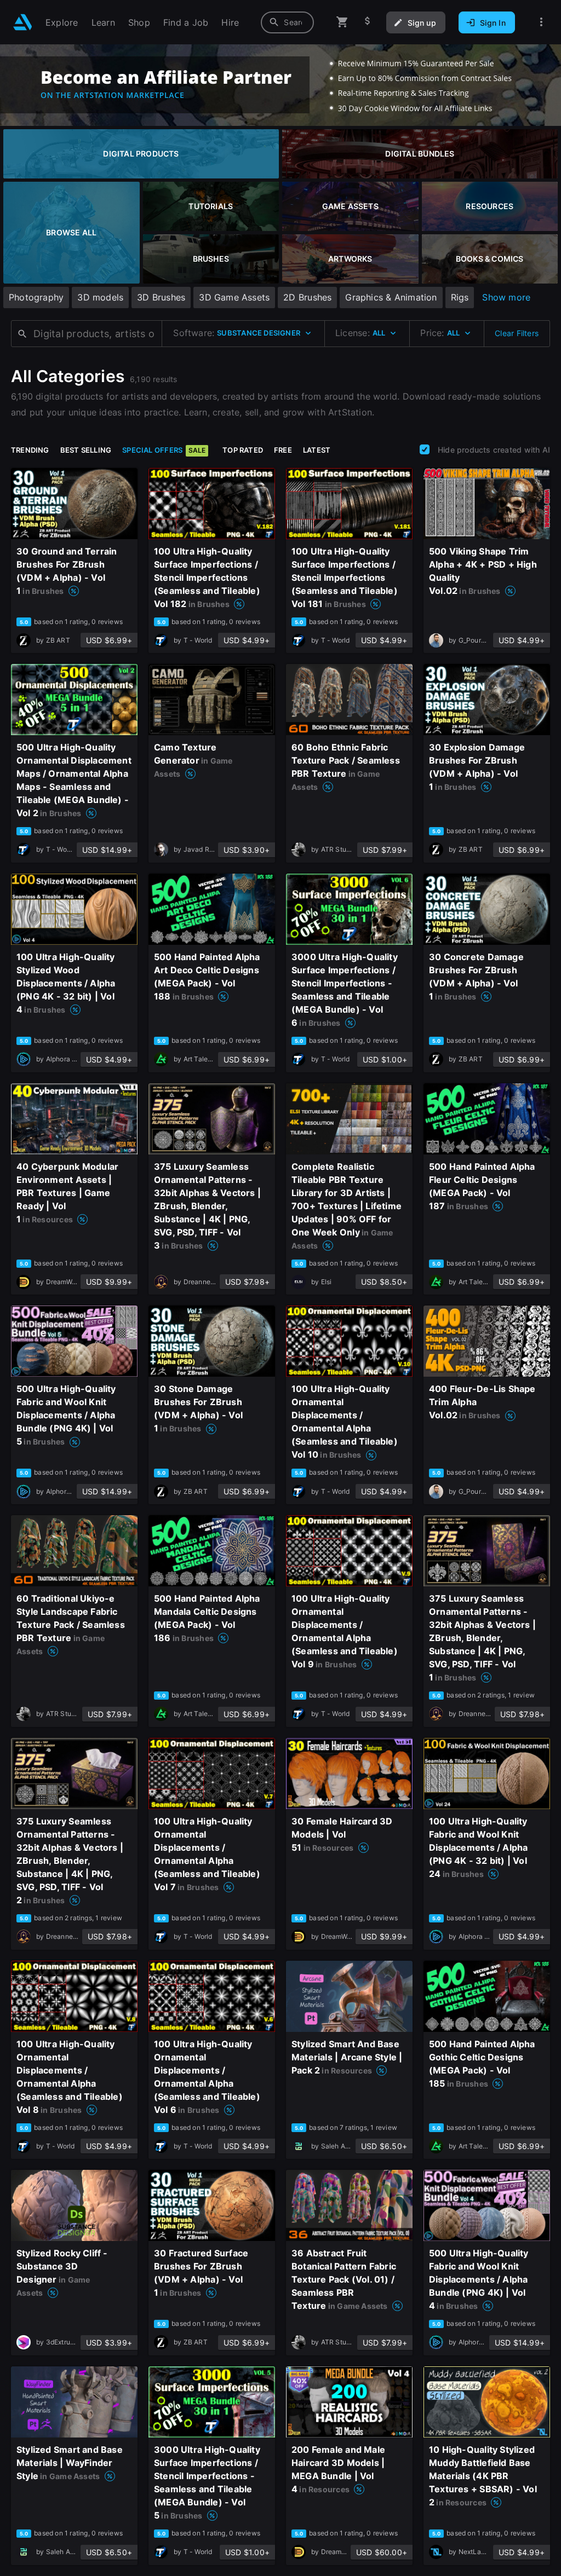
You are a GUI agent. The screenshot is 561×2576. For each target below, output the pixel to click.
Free (283, 450)
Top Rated (243, 450)
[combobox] (287, 22)
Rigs (460, 297)
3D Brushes (161, 297)
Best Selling (86, 450)
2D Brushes (307, 297)
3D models (100, 297)
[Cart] (342, 22)
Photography (36, 297)
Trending (30, 450)
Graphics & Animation (391, 297)
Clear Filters (517, 333)
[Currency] (368, 22)
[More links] (541, 22)
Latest (317, 450)
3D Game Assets (234, 297)
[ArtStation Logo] (23, 22)
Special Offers (164, 450)
